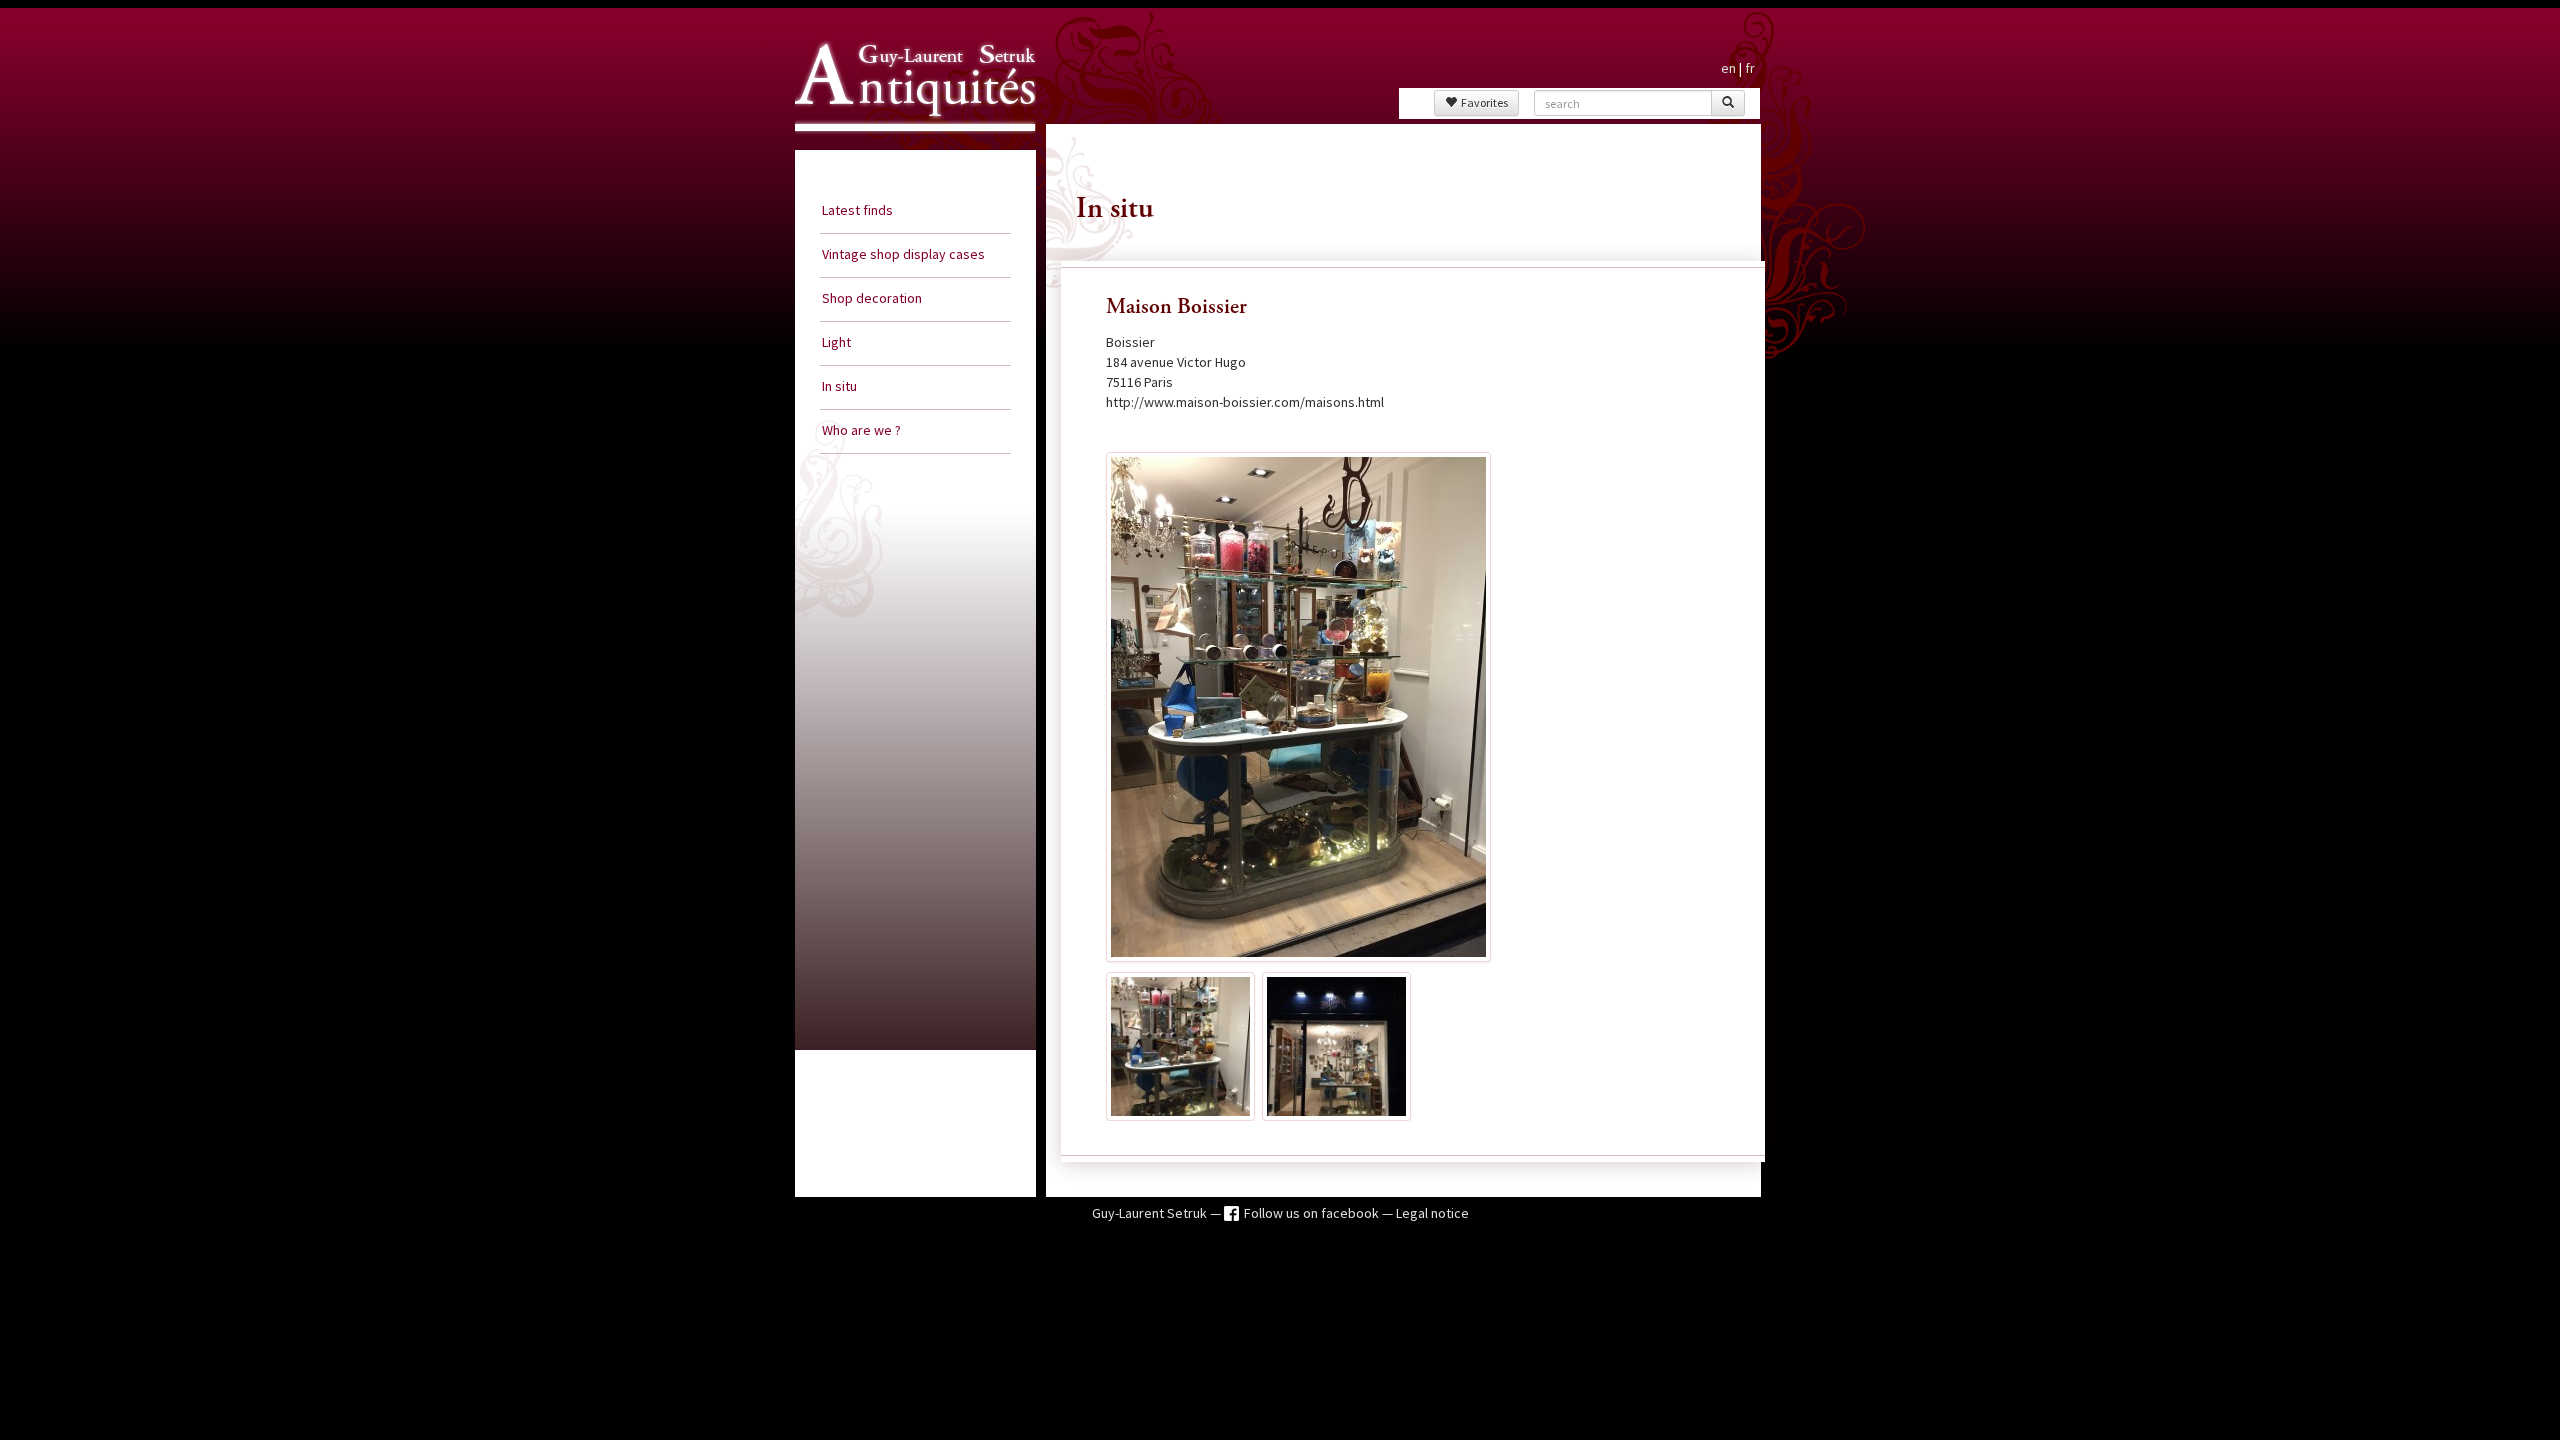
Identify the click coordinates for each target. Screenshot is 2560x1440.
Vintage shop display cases (903, 254)
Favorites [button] (1482, 102)
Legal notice (1432, 1213)
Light (836, 342)
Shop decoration (872, 298)
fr (1750, 68)
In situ (839, 386)
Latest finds (857, 210)
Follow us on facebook (1313, 1213)
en (1728, 68)
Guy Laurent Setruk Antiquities (909, 149)
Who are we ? (861, 430)
